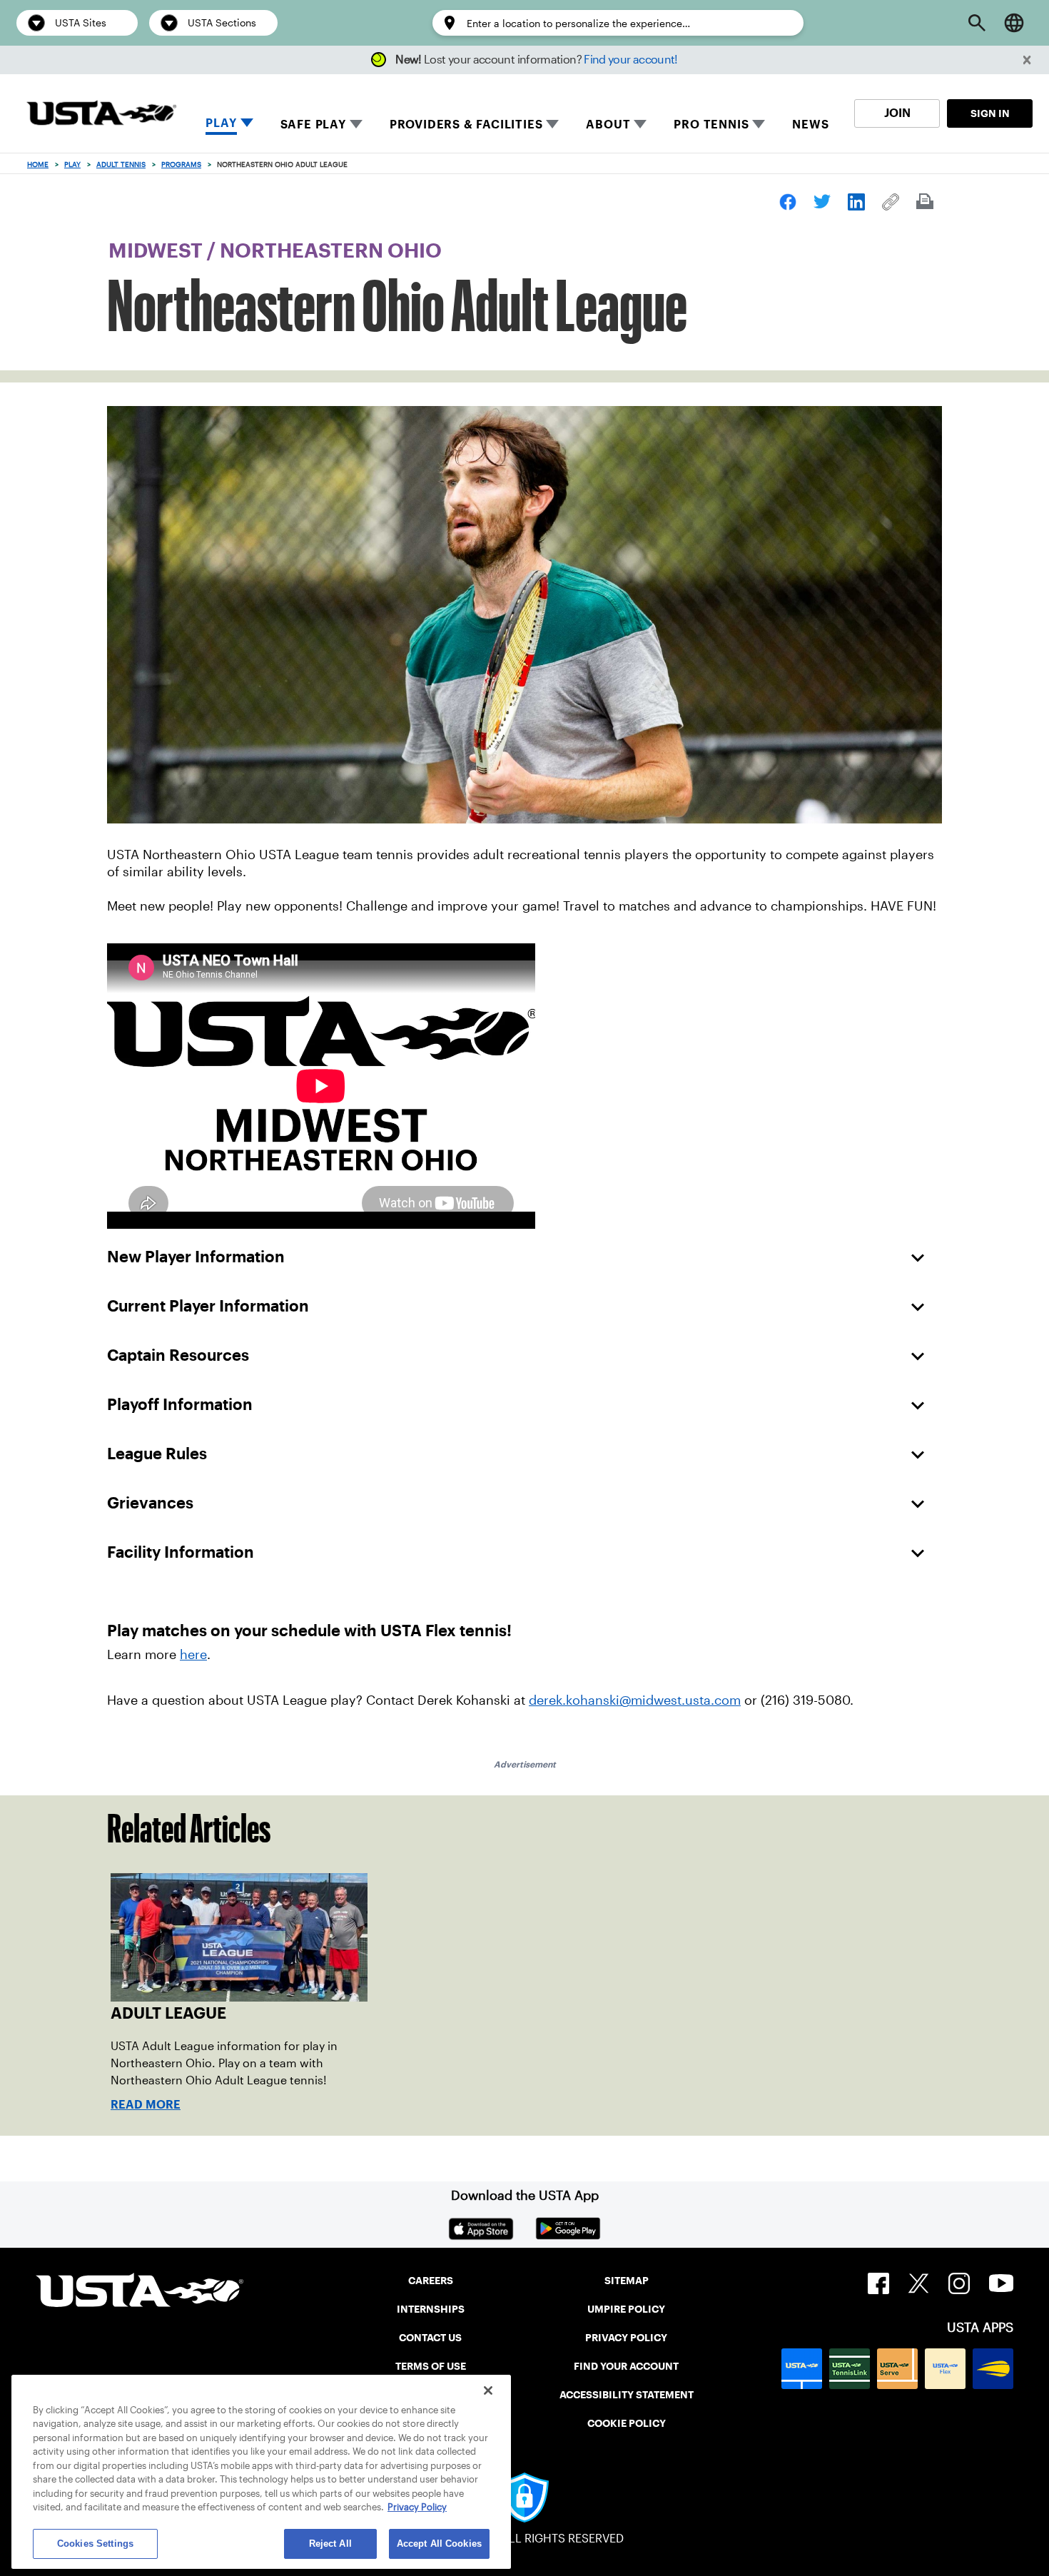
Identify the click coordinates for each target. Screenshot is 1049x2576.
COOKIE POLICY (627, 2423)
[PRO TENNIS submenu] (759, 124)
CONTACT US (430, 2338)
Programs (181, 164)
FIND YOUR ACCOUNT (626, 2366)
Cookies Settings (95, 2544)
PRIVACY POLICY (626, 2338)
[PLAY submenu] (247, 124)
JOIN (897, 113)
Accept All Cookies (439, 2544)
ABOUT (608, 125)
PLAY (221, 123)
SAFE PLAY (313, 125)
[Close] (488, 2390)
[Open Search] (977, 23)
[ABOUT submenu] (640, 124)
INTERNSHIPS (431, 2309)
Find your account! (630, 60)
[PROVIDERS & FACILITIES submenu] (552, 124)
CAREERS (431, 2281)
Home (38, 164)
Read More (146, 2105)
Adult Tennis (121, 164)
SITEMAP (627, 2281)
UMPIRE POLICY (626, 2309)
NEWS (810, 125)
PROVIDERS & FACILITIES (466, 125)
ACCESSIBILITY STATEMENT (627, 2395)
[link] (788, 202)
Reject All (330, 2544)
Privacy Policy (417, 2508)
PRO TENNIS (711, 125)
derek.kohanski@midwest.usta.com (635, 1700)
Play (72, 164)
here (193, 1655)
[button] (1027, 60)
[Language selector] (1014, 23)
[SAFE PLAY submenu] (356, 124)
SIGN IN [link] (990, 113)
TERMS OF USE (431, 2366)
